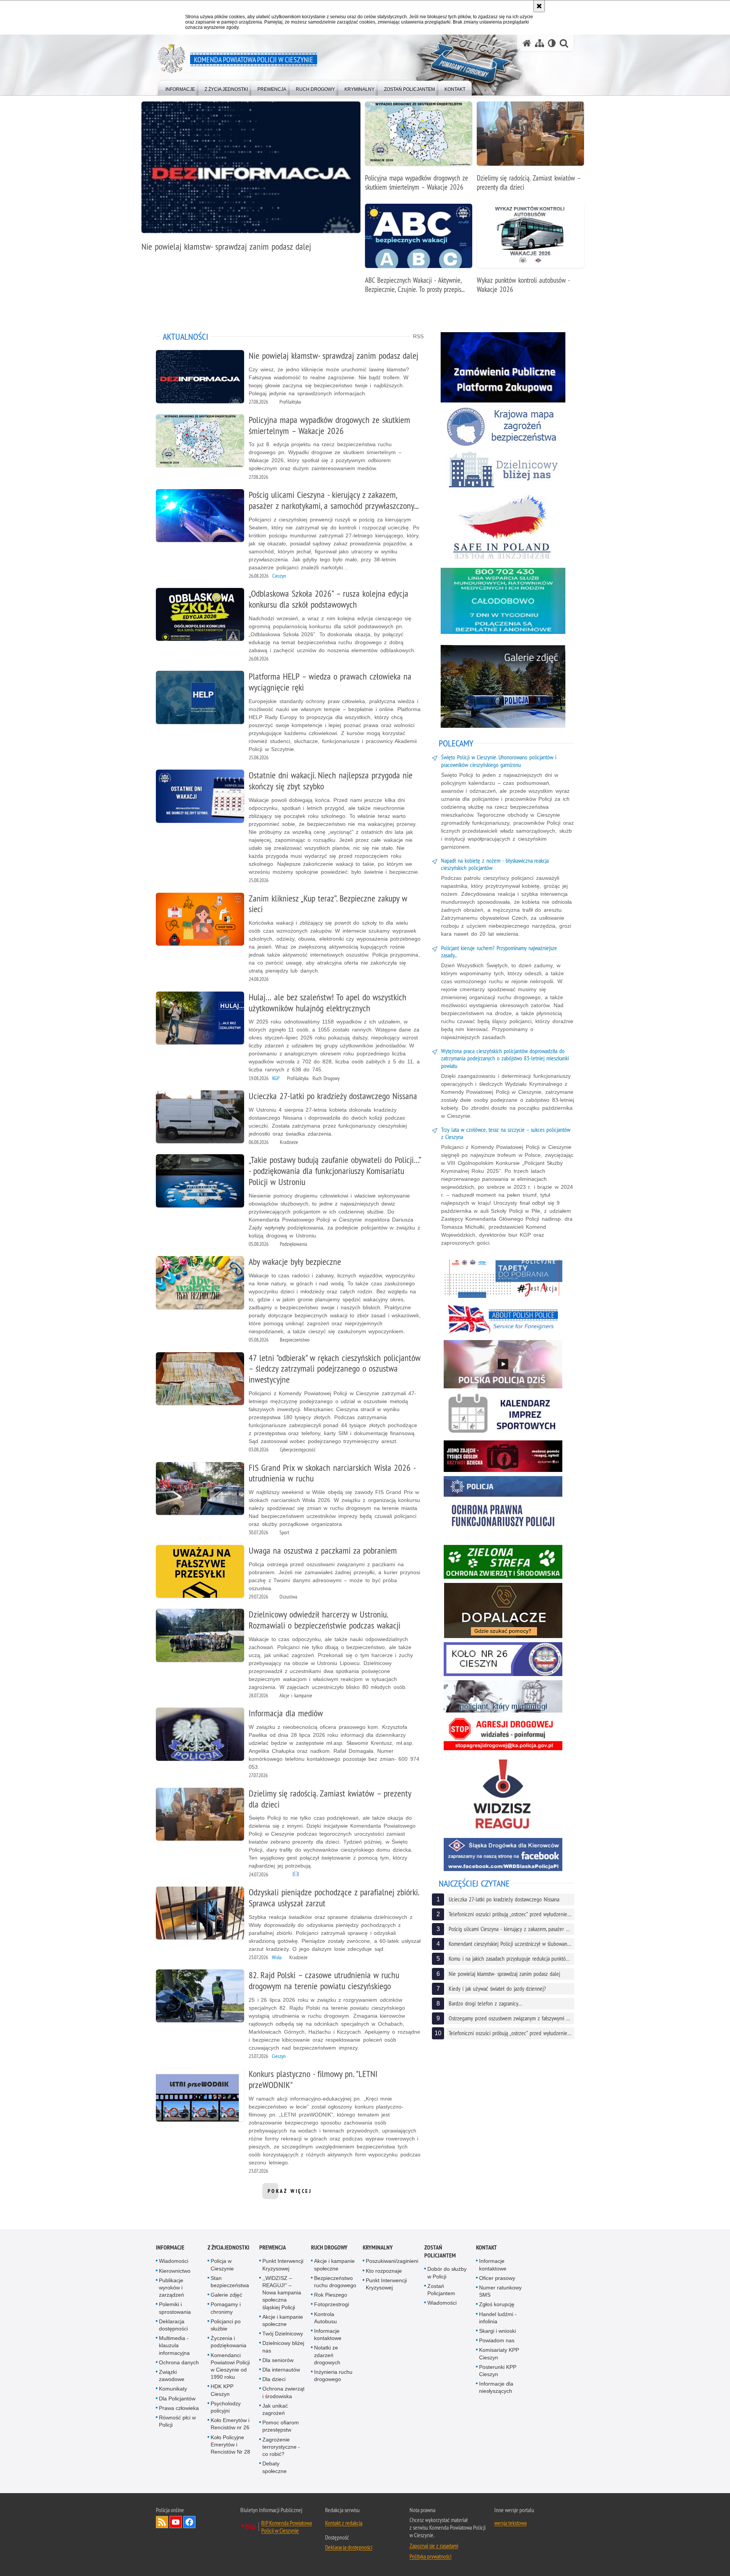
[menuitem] (180, 88)
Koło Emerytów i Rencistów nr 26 (230, 2424)
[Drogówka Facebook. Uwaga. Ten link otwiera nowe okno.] (503, 1855)
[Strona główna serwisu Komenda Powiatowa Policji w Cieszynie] (527, 43)
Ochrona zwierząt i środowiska (283, 2392)
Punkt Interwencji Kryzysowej (283, 2265)
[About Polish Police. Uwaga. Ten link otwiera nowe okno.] (503, 1319)
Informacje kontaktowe (328, 2334)
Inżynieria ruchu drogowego (333, 2376)
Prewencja (273, 2247)
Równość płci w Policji (177, 2421)
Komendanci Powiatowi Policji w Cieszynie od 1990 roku (230, 2366)
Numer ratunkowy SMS (500, 2291)
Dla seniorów (278, 2360)
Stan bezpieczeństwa (230, 2282)
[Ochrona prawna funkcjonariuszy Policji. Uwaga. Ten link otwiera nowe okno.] (503, 1505)
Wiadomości (174, 2261)
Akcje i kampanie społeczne (283, 2320)
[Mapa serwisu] (540, 43)
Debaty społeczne (275, 2467)
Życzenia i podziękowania (229, 2342)
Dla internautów (281, 2370)
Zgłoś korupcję (497, 2304)
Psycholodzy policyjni (226, 2407)
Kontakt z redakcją (344, 2523)
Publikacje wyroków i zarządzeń (171, 2288)
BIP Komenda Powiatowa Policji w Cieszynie (286, 2527)
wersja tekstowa (510, 2523)
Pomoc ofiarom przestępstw (281, 2426)
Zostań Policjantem (440, 2251)
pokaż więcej (290, 2193)
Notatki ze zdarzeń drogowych (327, 2355)
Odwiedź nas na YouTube (176, 2522)
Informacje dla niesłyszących (496, 2387)
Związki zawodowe (172, 2376)
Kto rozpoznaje (384, 2271)
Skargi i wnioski (498, 2331)
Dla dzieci (274, 2379)
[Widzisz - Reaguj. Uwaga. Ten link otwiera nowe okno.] (503, 1794)
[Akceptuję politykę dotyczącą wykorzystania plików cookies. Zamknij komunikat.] (539, 6)
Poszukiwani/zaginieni (392, 2261)
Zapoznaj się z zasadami (434, 2546)
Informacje (170, 2247)
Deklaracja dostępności (173, 2325)
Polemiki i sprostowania (175, 2308)
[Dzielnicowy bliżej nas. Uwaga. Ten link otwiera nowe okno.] (503, 469)
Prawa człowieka (179, 2408)
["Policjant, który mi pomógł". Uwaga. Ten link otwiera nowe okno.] (503, 1696)
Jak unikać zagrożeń (275, 2409)
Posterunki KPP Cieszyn (498, 2371)
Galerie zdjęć (226, 2295)
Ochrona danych (179, 2362)
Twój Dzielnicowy (283, 2334)
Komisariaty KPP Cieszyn (499, 2353)
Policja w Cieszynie (222, 2265)
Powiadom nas (497, 2340)
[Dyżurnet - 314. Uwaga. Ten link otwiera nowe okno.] (503, 1456)
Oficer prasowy (497, 2278)
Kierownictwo (175, 2271)
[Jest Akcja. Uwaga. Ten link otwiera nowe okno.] (503, 1277)
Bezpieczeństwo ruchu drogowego (335, 2282)
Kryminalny (378, 2247)
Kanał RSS (162, 2522)
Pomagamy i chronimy (226, 2308)
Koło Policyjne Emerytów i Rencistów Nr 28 (230, 2445)
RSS (418, 336)
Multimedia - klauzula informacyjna (174, 2345)
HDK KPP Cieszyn (222, 2390)
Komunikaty (173, 2389)
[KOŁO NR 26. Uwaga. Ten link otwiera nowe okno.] (503, 1659)
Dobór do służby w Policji (447, 2273)
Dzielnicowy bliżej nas (283, 2347)
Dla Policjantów (177, 2399)
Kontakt (486, 2247)
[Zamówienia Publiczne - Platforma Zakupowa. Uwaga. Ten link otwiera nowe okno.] (503, 367)
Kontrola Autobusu (325, 2318)
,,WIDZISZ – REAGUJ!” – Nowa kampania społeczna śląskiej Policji (282, 2293)
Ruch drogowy (329, 2247)
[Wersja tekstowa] (552, 43)
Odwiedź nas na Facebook (189, 2522)
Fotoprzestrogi (332, 2304)
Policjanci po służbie (226, 2325)
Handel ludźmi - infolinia (498, 2318)
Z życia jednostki (229, 2247)
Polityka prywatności (430, 2556)
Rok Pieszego (331, 2295)
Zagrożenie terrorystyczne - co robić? (281, 2447)
